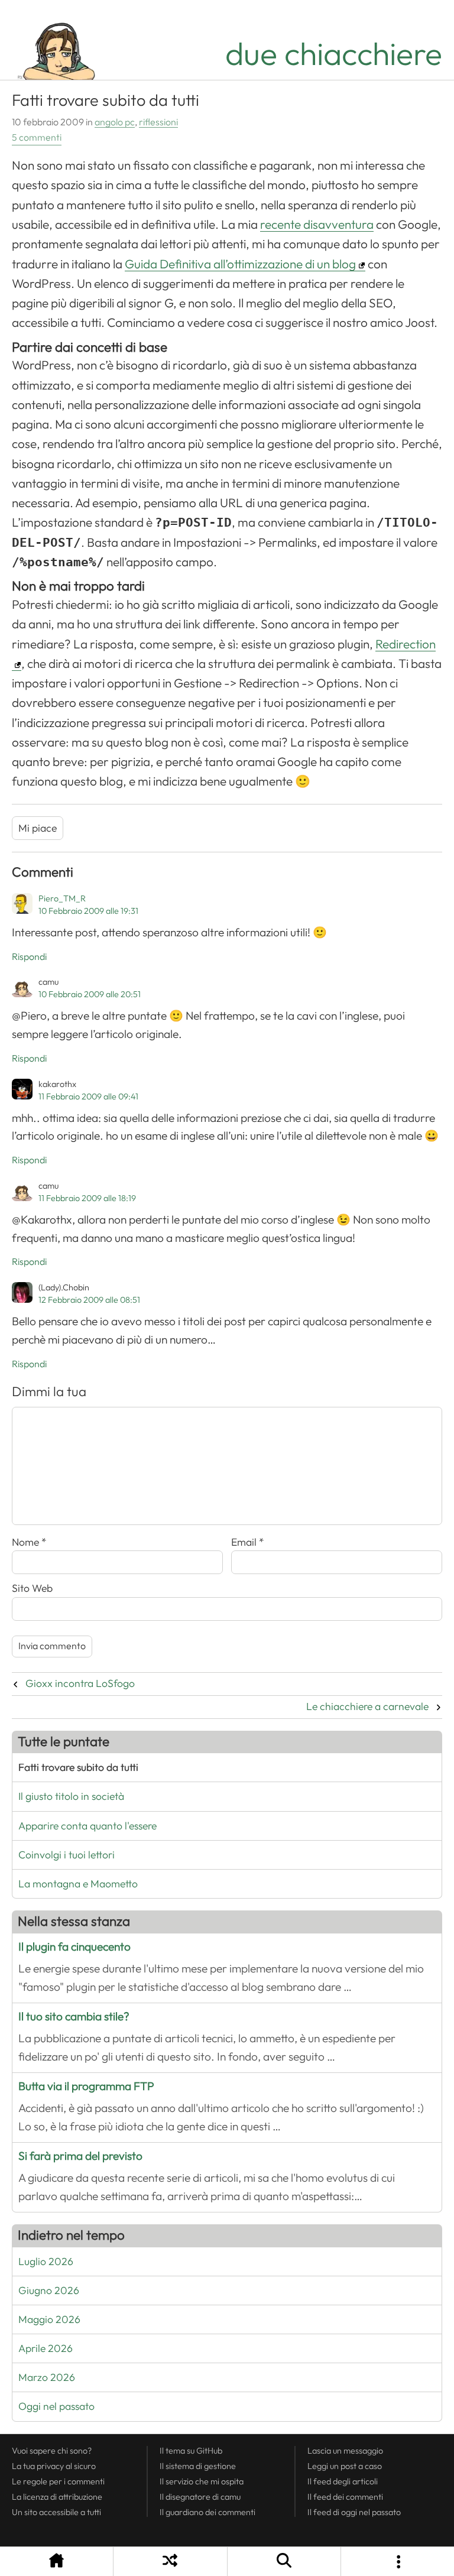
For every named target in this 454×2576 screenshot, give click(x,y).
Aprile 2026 (46, 2348)
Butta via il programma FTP (86, 2086)
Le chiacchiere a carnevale (367, 1706)
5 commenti (37, 138)
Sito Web (32, 1588)
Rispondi (29, 957)
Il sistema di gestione (198, 2466)
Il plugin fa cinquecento (74, 1947)
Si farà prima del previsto (80, 2156)
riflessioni (158, 122)
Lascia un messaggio (345, 2451)
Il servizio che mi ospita (202, 2481)
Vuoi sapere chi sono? (52, 2451)
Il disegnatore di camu (200, 2497)
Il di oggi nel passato (354, 2512)
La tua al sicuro (54, 2466)
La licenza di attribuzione (57, 2497)
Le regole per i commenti (58, 2481)
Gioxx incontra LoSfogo (80, 1683)
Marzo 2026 (47, 2377)
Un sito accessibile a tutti (56, 2512)
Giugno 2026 (49, 2291)
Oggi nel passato (56, 2406)
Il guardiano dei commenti (207, 2512)
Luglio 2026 (46, 2262)
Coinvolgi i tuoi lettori (67, 1855)
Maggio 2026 (49, 2319)
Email (248, 1542)
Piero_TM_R (62, 898)
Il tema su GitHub (191, 2451)
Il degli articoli (343, 2481)
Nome (29, 1542)
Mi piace (38, 828)
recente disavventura (317, 225)
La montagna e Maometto (78, 1884)
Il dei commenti (345, 2497)
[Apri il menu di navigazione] (398, 2562)
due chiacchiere (334, 54)
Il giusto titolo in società (71, 1796)
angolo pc (115, 122)
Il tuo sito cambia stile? (74, 2017)
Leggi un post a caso (345, 2466)
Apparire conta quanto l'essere (87, 1826)
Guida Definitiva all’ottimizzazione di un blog (240, 264)
